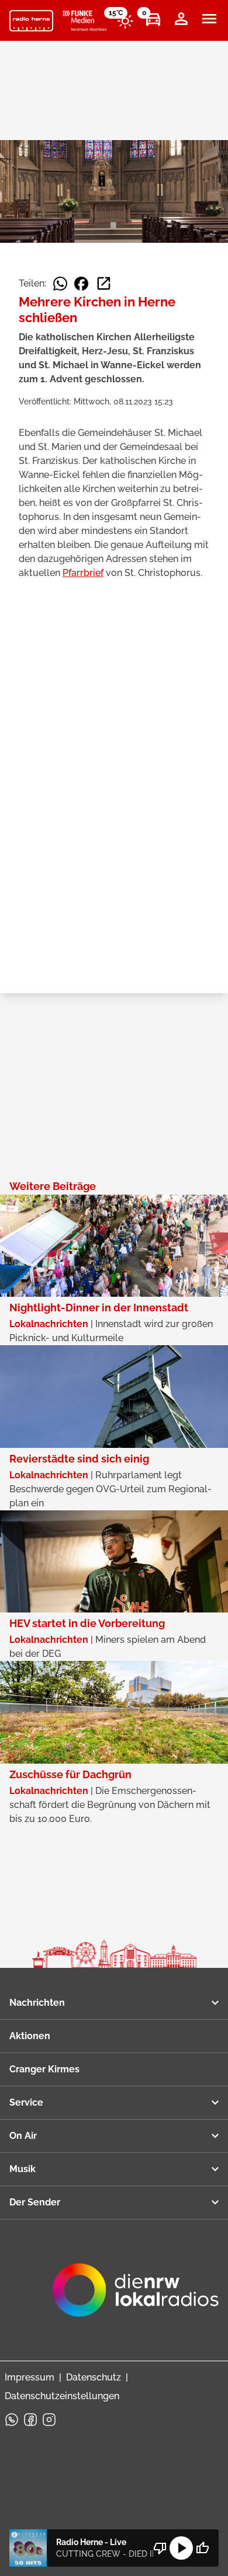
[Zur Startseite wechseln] (31, 21)
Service (26, 2102)
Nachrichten (37, 2003)
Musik (23, 2169)
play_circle (181, 2548)
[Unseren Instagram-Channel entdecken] (49, 2420)
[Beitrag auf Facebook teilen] (81, 284)
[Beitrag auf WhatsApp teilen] (60, 284)
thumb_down (160, 2548)
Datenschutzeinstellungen (62, 2396)
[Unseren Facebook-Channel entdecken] (30, 2420)
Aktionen (30, 2036)
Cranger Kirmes (44, 2069)
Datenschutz (94, 2377)
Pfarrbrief (83, 573)
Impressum (30, 2377)
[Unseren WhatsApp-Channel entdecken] (12, 2420)
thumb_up (202, 2548)
